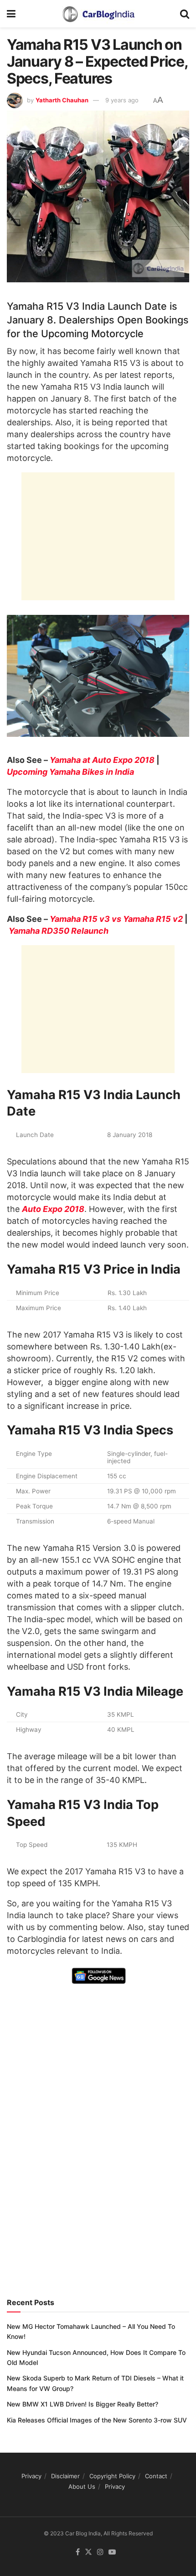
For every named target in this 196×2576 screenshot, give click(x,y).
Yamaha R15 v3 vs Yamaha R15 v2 (116, 919)
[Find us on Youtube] (112, 2552)
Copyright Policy (112, 2476)
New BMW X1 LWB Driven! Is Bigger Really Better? (83, 2404)
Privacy (31, 2476)
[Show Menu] (11, 14)
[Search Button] (185, 14)
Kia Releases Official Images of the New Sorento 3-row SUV (97, 2420)
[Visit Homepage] (98, 14)
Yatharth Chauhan (62, 100)
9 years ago (122, 100)
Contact (156, 2476)
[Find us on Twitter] (88, 2552)
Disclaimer (65, 2476)
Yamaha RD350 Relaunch (59, 931)
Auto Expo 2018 (53, 1209)
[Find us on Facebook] (78, 2552)
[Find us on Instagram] (100, 2552)
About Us (82, 2486)
